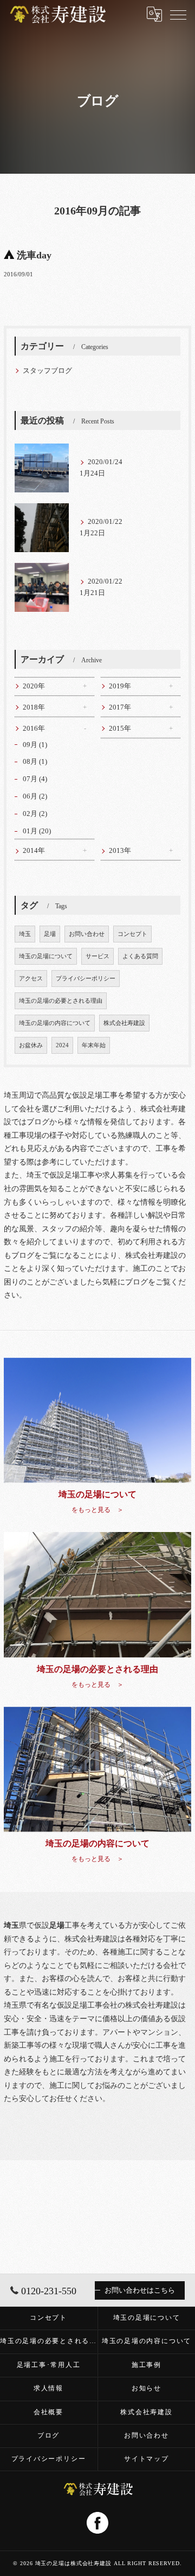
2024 (62, 1045)
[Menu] (178, 14)
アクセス (31, 979)
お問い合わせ (87, 934)
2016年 (34, 729)
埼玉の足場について (46, 956)
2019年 (120, 686)
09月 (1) (35, 745)
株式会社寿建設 (124, 1023)
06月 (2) (35, 796)
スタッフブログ (47, 371)
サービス (97, 956)
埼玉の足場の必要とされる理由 (61, 1001)
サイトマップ (147, 2459)
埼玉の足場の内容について (55, 1023)
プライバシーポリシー (86, 979)
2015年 (120, 729)
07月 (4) (35, 779)
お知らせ (147, 2388)
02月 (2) (35, 814)
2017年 (120, 707)
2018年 (34, 707)
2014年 (34, 851)
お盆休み (31, 1045)
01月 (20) (37, 831)
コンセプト (132, 934)
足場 (50, 934)
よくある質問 (140, 956)
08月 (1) (35, 762)
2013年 (120, 851)
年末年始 (94, 1045)
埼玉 (25, 934)
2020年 (34, 686)
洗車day (34, 255)
